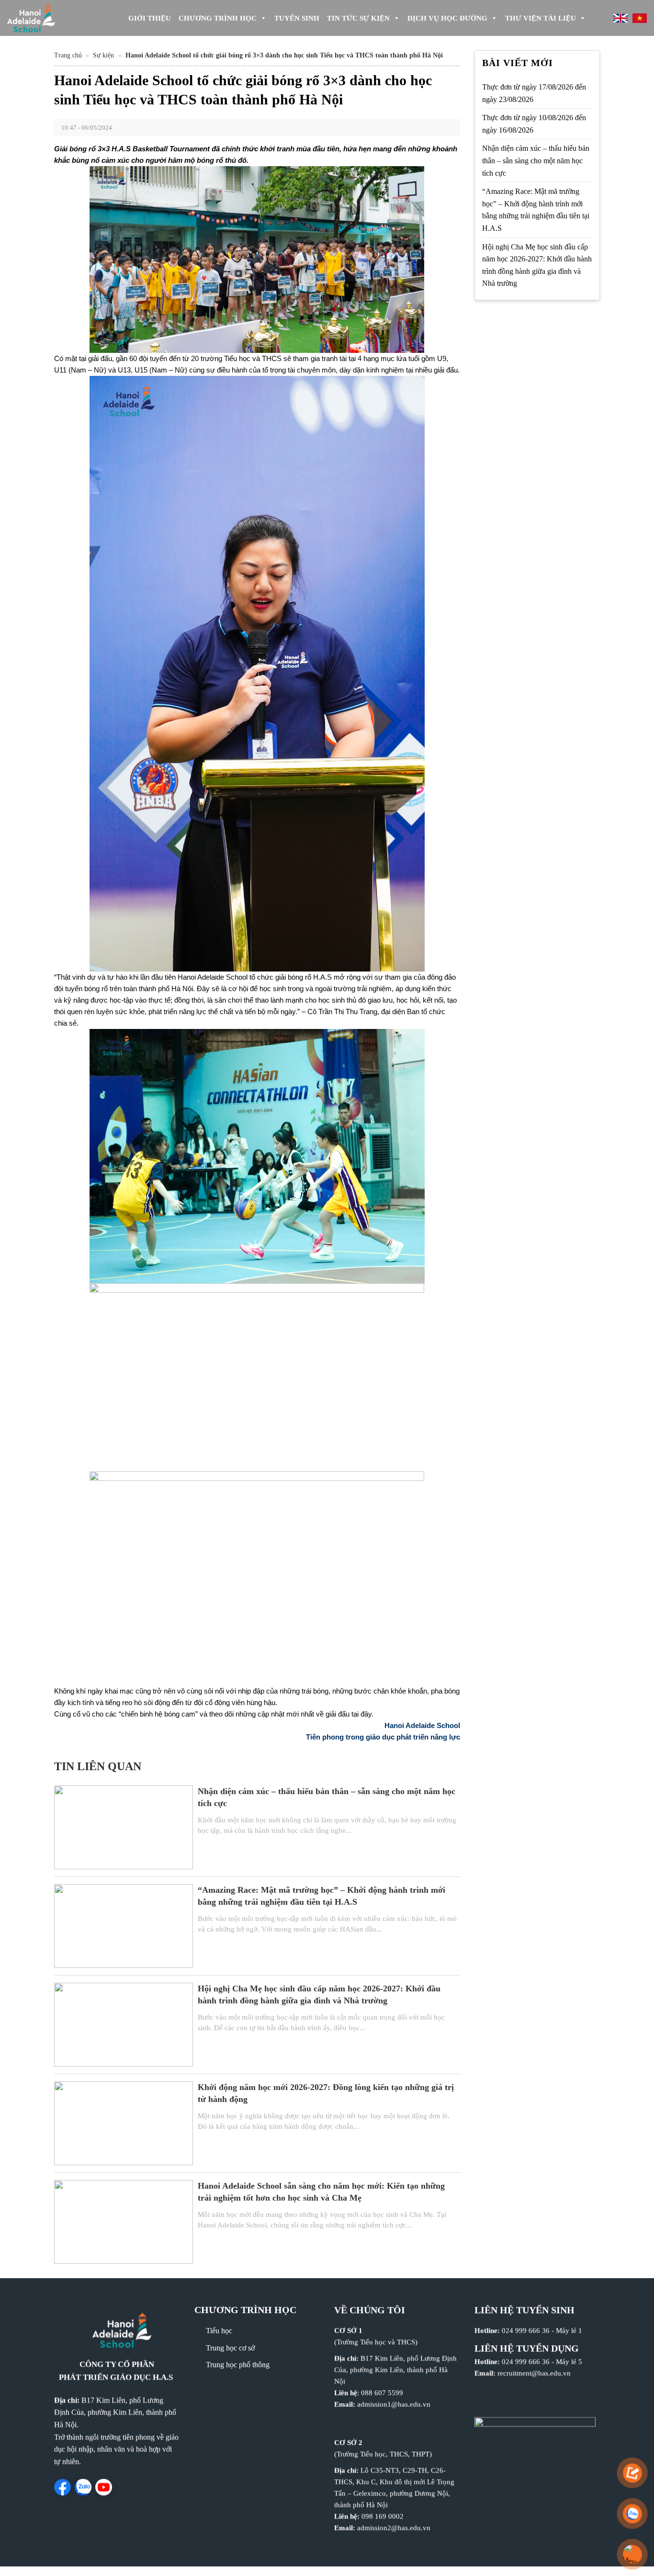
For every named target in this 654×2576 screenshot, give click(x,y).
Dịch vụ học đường (447, 18)
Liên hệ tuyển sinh (524, 2310)
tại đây (361, 1714)
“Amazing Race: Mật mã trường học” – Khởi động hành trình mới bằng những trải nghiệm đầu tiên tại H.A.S (536, 210)
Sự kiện (103, 55)
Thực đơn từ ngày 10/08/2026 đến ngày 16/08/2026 (534, 124)
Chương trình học (218, 18)
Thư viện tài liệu (541, 18)
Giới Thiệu (150, 18)
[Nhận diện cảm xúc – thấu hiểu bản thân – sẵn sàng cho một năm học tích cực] (124, 1826)
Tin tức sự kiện (358, 18)
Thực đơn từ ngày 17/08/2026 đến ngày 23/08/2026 (534, 93)
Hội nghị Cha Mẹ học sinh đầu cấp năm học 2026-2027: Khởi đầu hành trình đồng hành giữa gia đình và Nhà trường (537, 265)
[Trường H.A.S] (48, 18)
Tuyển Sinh (297, 18)
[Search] (598, 18)
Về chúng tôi (370, 2310)
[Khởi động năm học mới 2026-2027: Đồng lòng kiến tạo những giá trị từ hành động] (124, 2122)
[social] (62, 2487)
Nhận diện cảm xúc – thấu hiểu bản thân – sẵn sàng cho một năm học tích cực (536, 160)
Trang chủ (68, 55)
